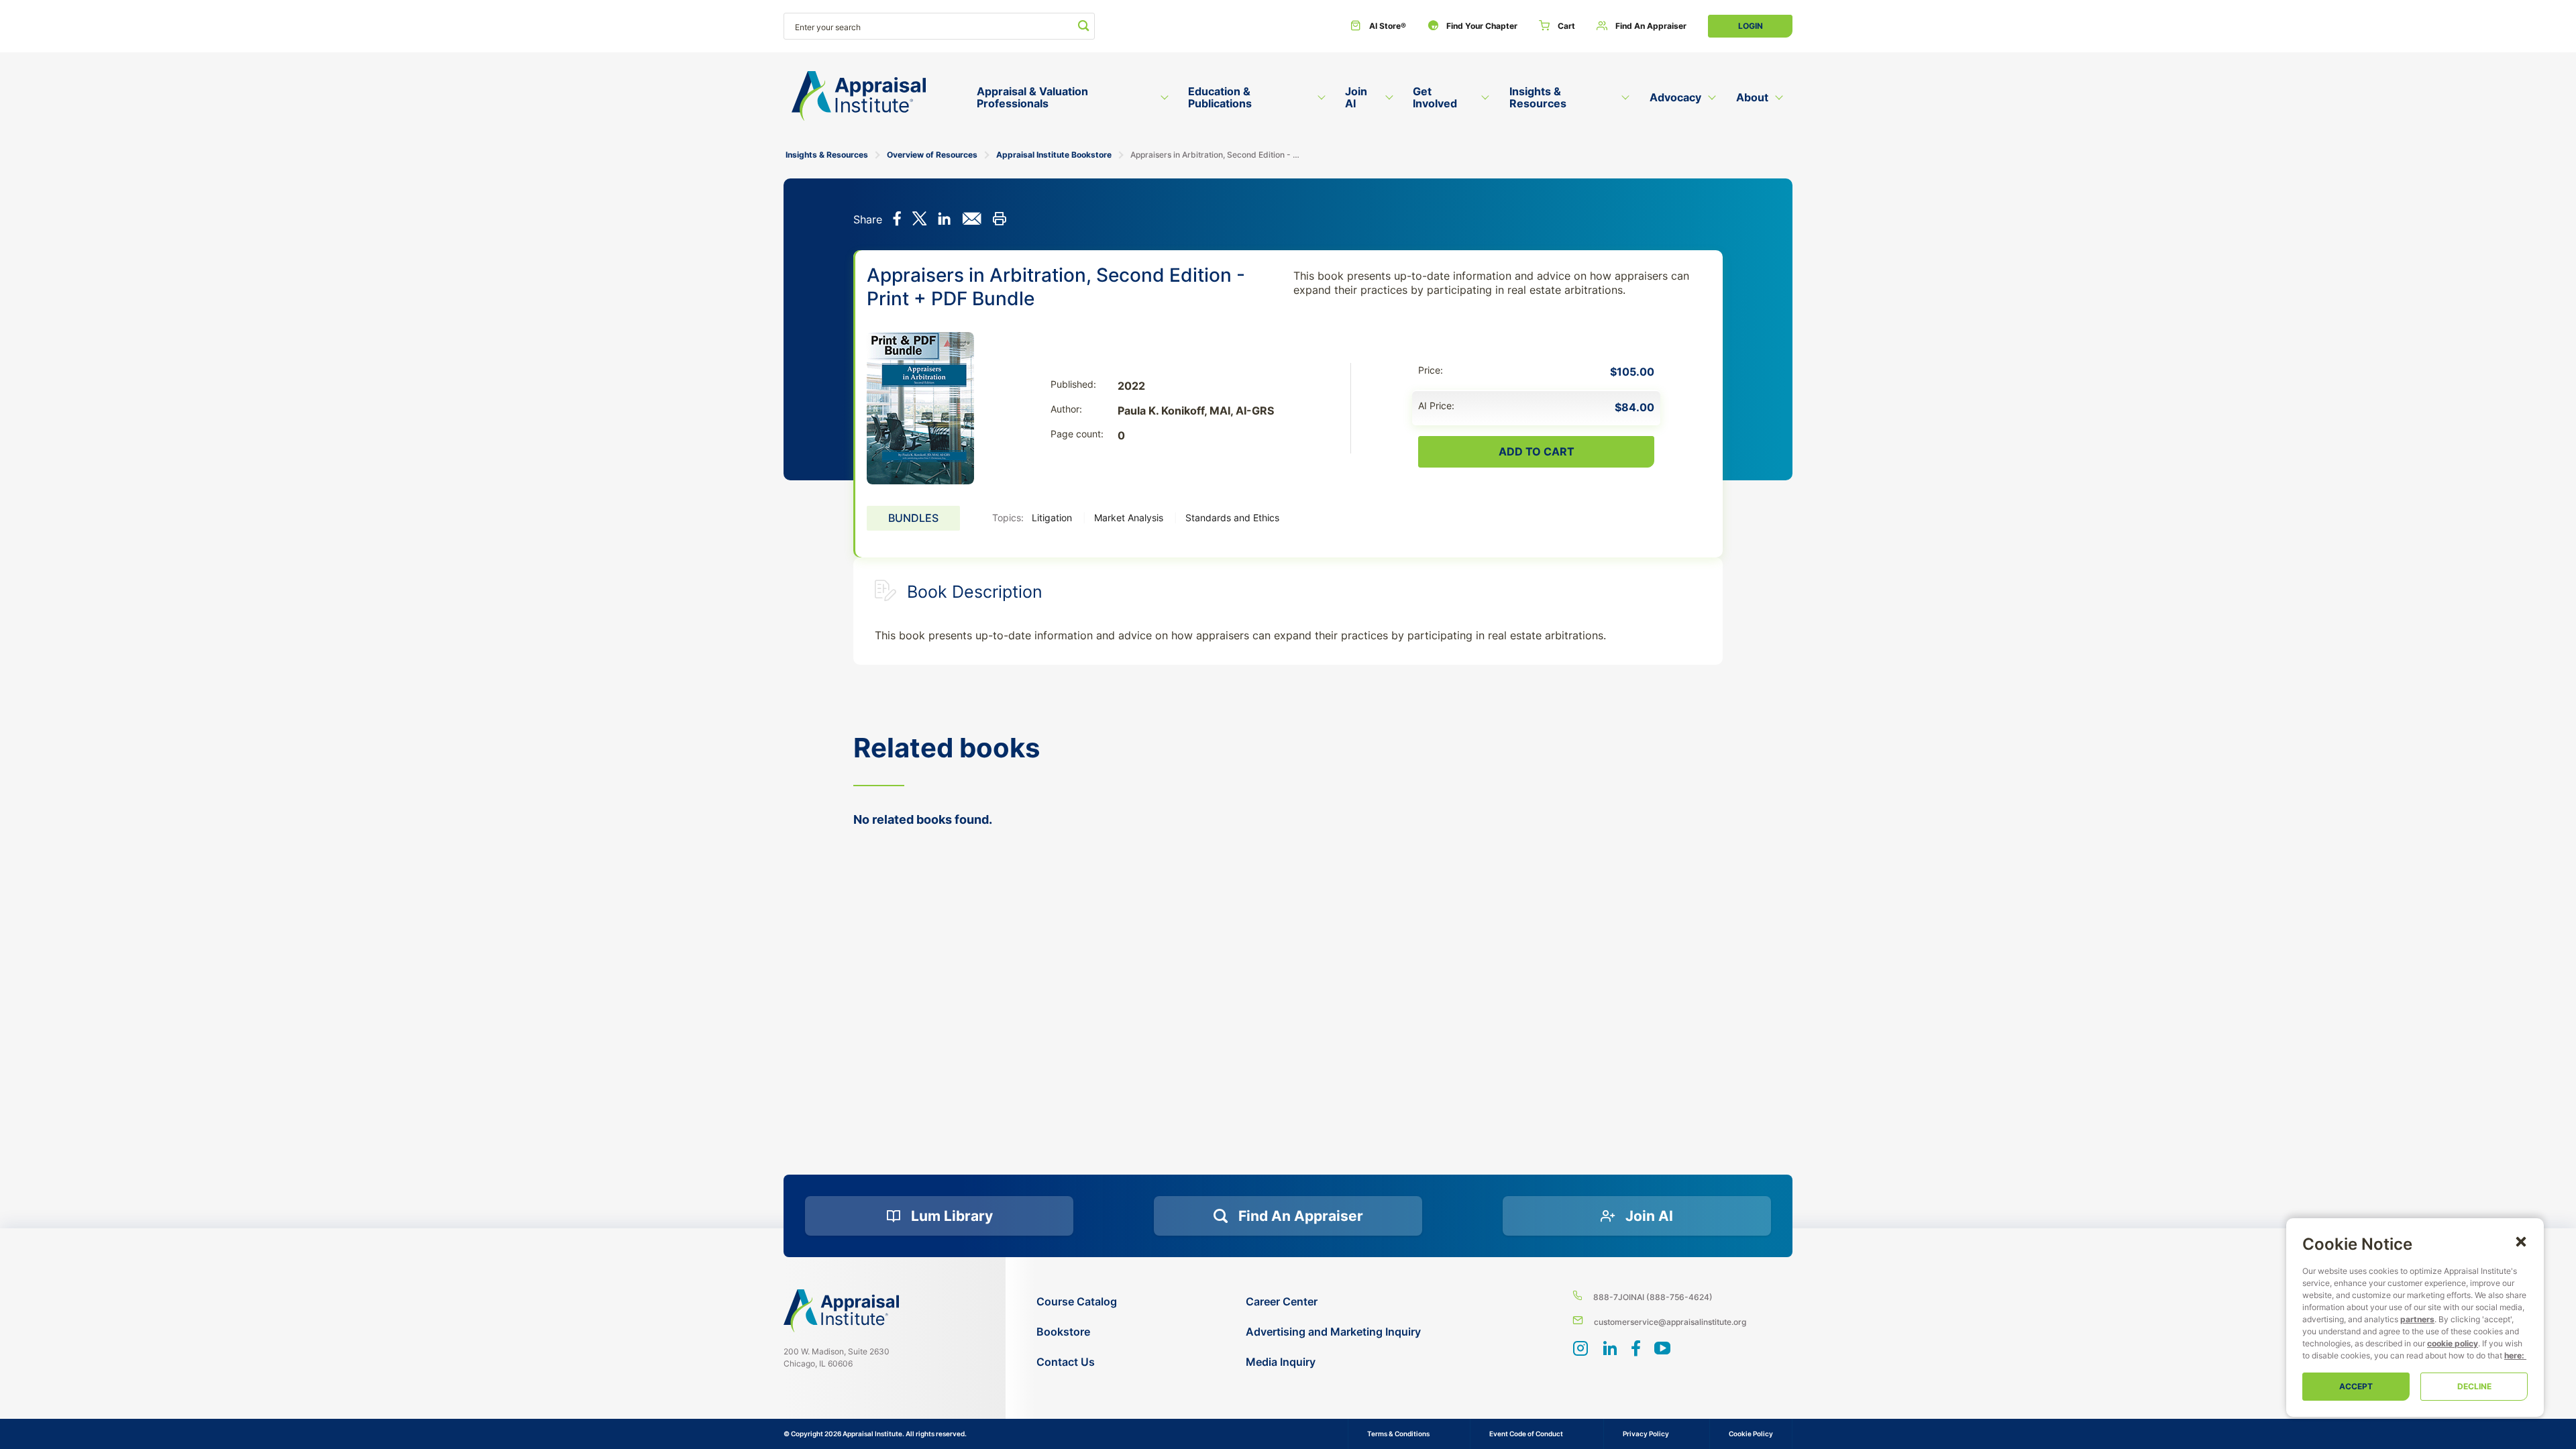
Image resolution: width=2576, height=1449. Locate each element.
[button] (2521, 1241)
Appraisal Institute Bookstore (1054, 155)
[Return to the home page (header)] (859, 96)
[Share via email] (972, 220)
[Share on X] (919, 220)
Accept (2356, 1386)
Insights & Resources (827, 155)
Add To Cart (1537, 451)
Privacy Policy (1646, 1434)
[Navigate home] (841, 1311)
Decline (2474, 1386)
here (2513, 1355)
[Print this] (999, 220)
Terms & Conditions (1398, 1434)
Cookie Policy (1751, 1434)
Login (1751, 26)
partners (2417, 1319)
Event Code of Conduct (1526, 1434)
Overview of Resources (932, 155)
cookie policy (2453, 1343)
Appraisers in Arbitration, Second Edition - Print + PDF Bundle (1215, 155)
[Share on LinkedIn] (944, 220)
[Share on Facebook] (897, 220)
